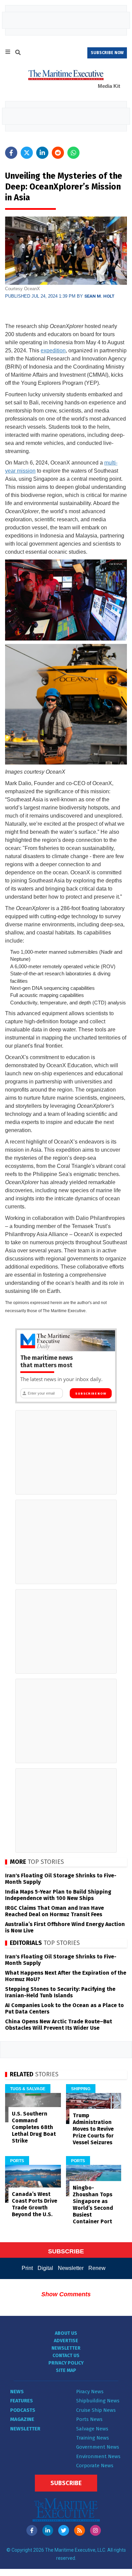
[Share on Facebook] (11, 153)
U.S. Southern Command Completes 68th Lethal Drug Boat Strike (34, 2127)
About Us (66, 2333)
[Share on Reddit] (58, 153)
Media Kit (109, 86)
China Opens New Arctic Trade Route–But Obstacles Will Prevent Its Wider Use (59, 2025)
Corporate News (95, 2466)
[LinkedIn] (48, 2530)
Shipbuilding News (98, 2401)
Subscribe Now (91, 1394)
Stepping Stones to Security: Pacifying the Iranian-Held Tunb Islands (60, 1992)
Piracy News (90, 2392)
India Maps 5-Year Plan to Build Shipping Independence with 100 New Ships (58, 1895)
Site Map (66, 2370)
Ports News (89, 2419)
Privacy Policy (66, 2363)
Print (27, 2268)
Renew (97, 2268)
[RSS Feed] (80, 2530)
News (17, 2392)
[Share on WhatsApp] (73, 153)
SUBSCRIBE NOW (107, 53)
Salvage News (92, 2429)
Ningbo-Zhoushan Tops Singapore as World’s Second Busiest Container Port (93, 2205)
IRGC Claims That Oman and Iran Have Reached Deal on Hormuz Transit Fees (54, 1911)
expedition (53, 351)
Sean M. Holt (99, 296)
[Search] (18, 53)
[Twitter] (64, 2530)
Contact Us (66, 2356)
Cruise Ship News (96, 2410)
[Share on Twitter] (27, 153)
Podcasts (23, 2410)
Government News (98, 2447)
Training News (93, 2438)
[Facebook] (32, 2530)
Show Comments (66, 2294)
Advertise (66, 2341)
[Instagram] (95, 2530)
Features (21, 2401)
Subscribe (66, 2483)
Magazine (22, 2419)
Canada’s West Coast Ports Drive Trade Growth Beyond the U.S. (35, 2204)
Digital (45, 2268)
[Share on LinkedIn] (42, 153)
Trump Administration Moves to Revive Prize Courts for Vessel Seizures (93, 2129)
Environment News (98, 2456)
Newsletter (71, 2268)
